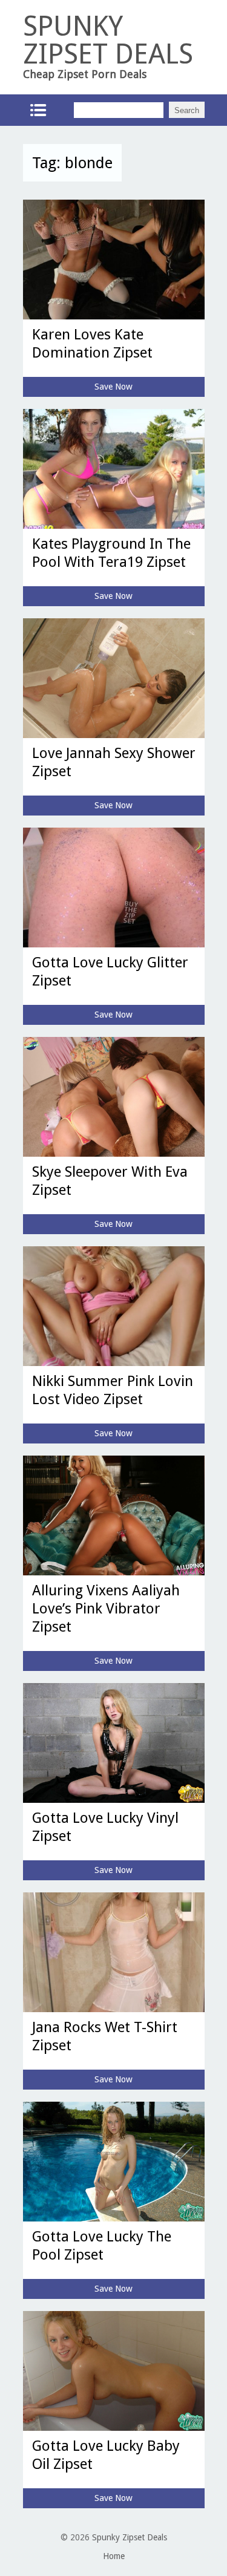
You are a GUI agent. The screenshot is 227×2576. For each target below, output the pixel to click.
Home (114, 2556)
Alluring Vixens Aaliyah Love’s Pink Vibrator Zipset (106, 1609)
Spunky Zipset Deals (130, 2537)
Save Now (113, 387)
